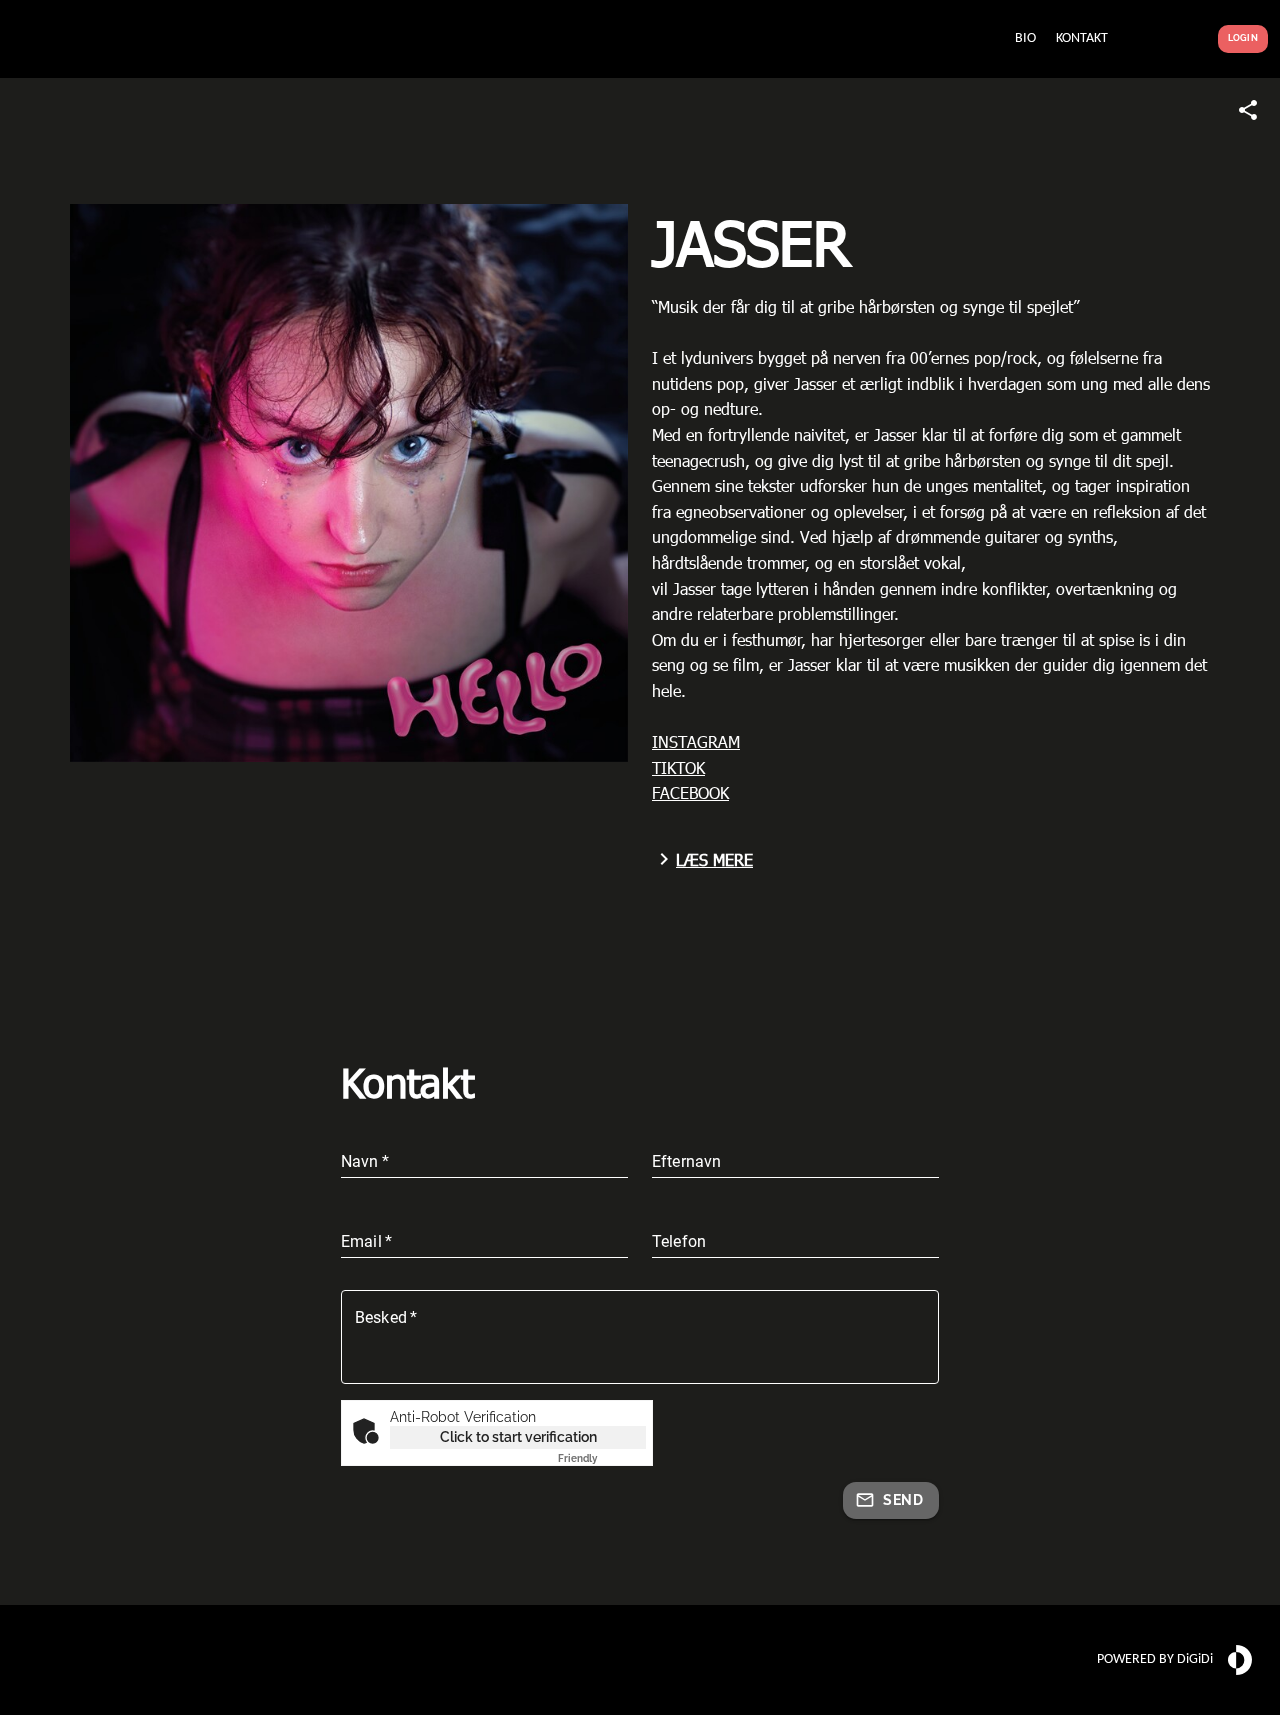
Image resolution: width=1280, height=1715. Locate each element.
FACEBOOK (690, 792)
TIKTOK (678, 767)
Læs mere (714, 859)
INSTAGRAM (696, 741)
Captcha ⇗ (602, 1458)
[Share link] (1248, 110)
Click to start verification (518, 1437)
